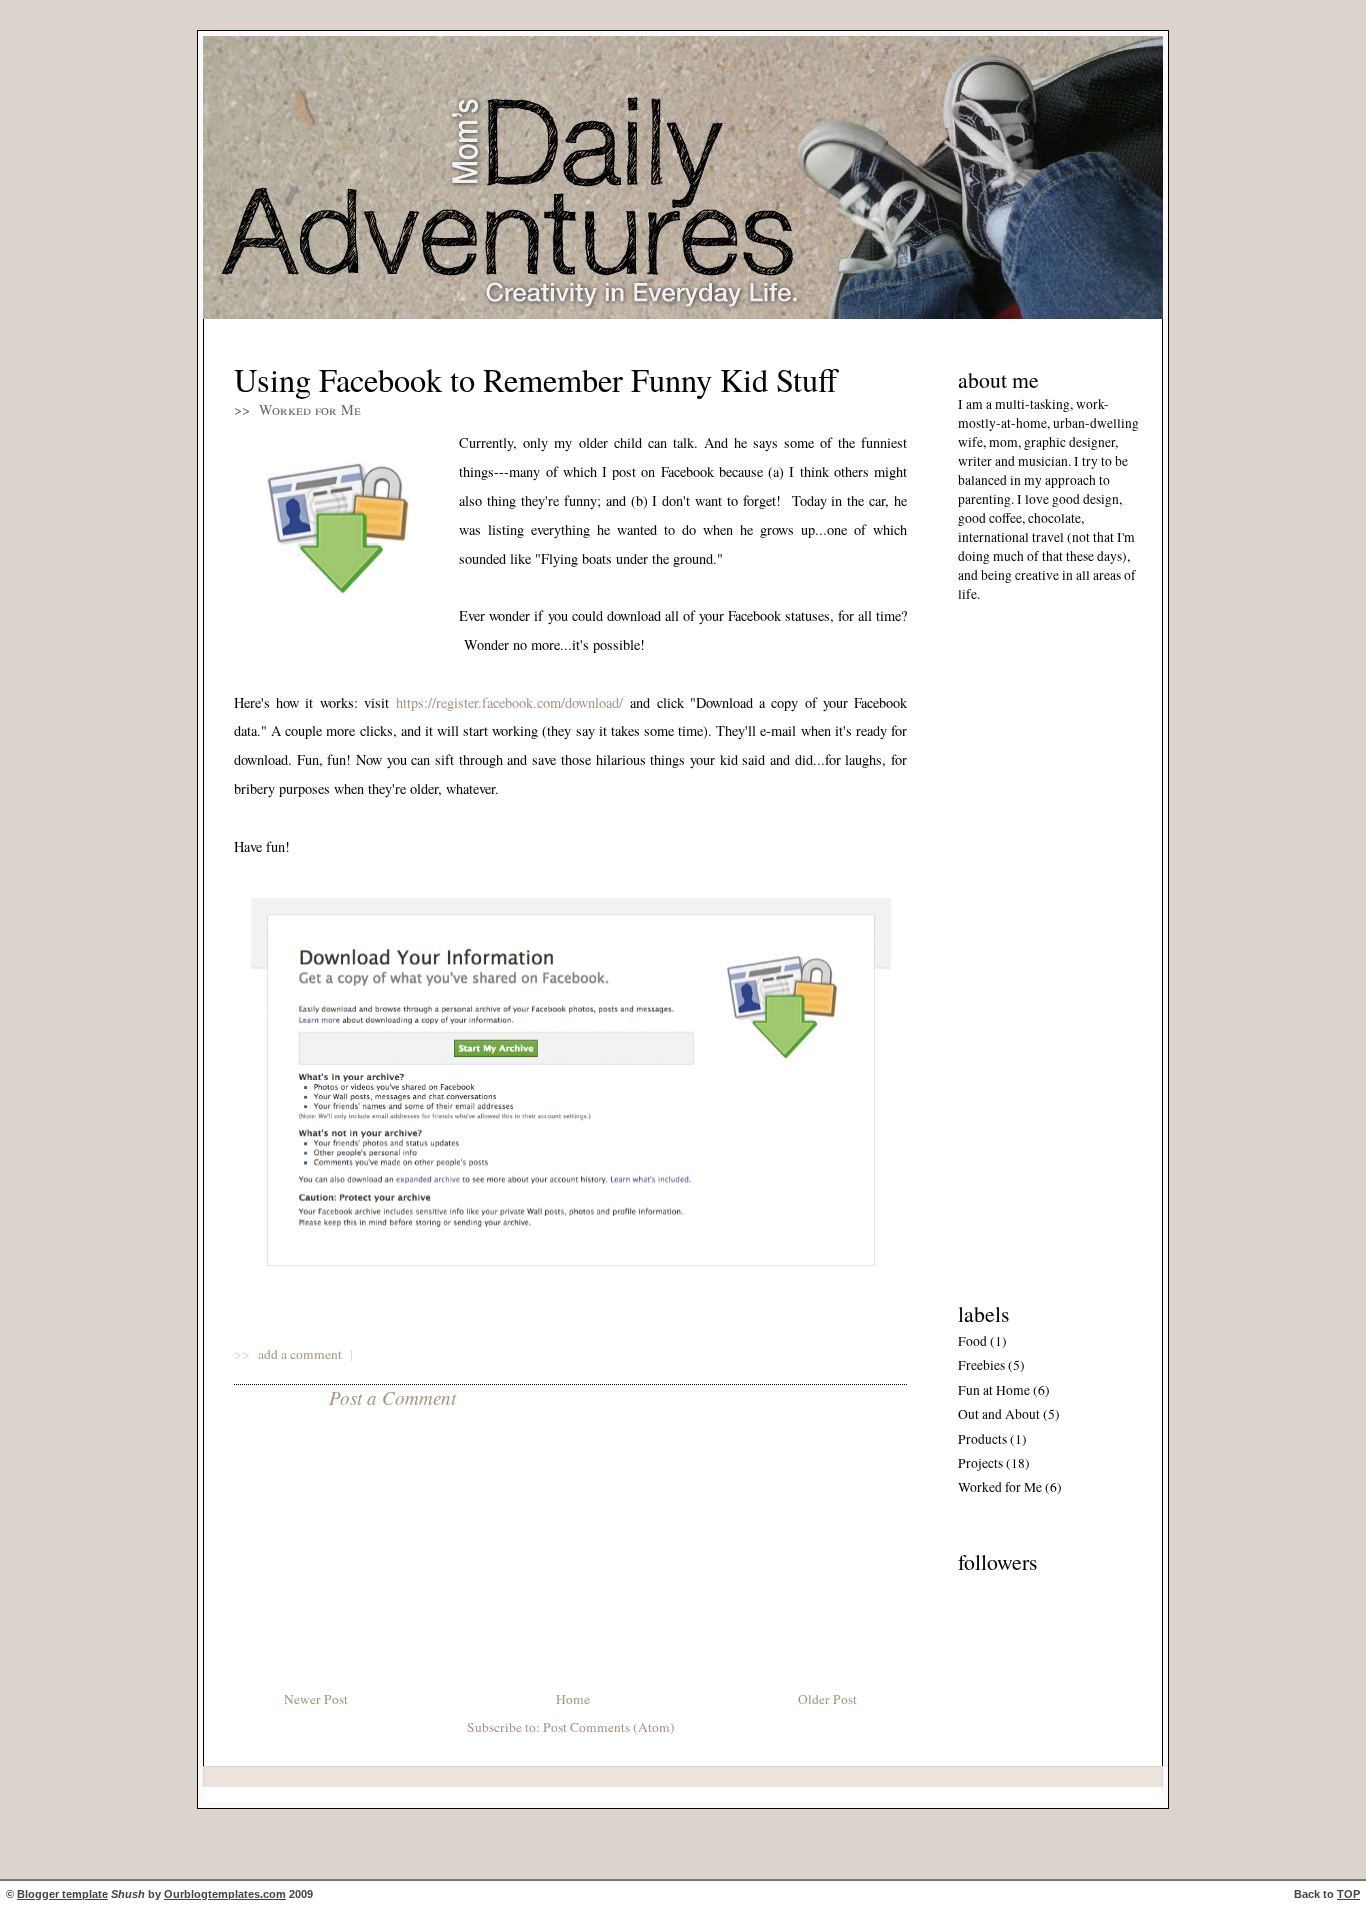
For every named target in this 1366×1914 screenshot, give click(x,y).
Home (573, 1699)
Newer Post (316, 1699)
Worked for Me (310, 409)
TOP (1348, 1894)
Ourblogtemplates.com (225, 1894)
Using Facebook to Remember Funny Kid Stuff (535, 379)
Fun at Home (994, 1390)
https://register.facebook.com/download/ (509, 702)
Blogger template (62, 1894)
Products (982, 1439)
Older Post (827, 1699)
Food (972, 1341)
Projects (980, 1463)
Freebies (981, 1365)
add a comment (301, 1354)
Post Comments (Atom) (609, 1727)
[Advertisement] (1018, 947)
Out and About (999, 1414)
